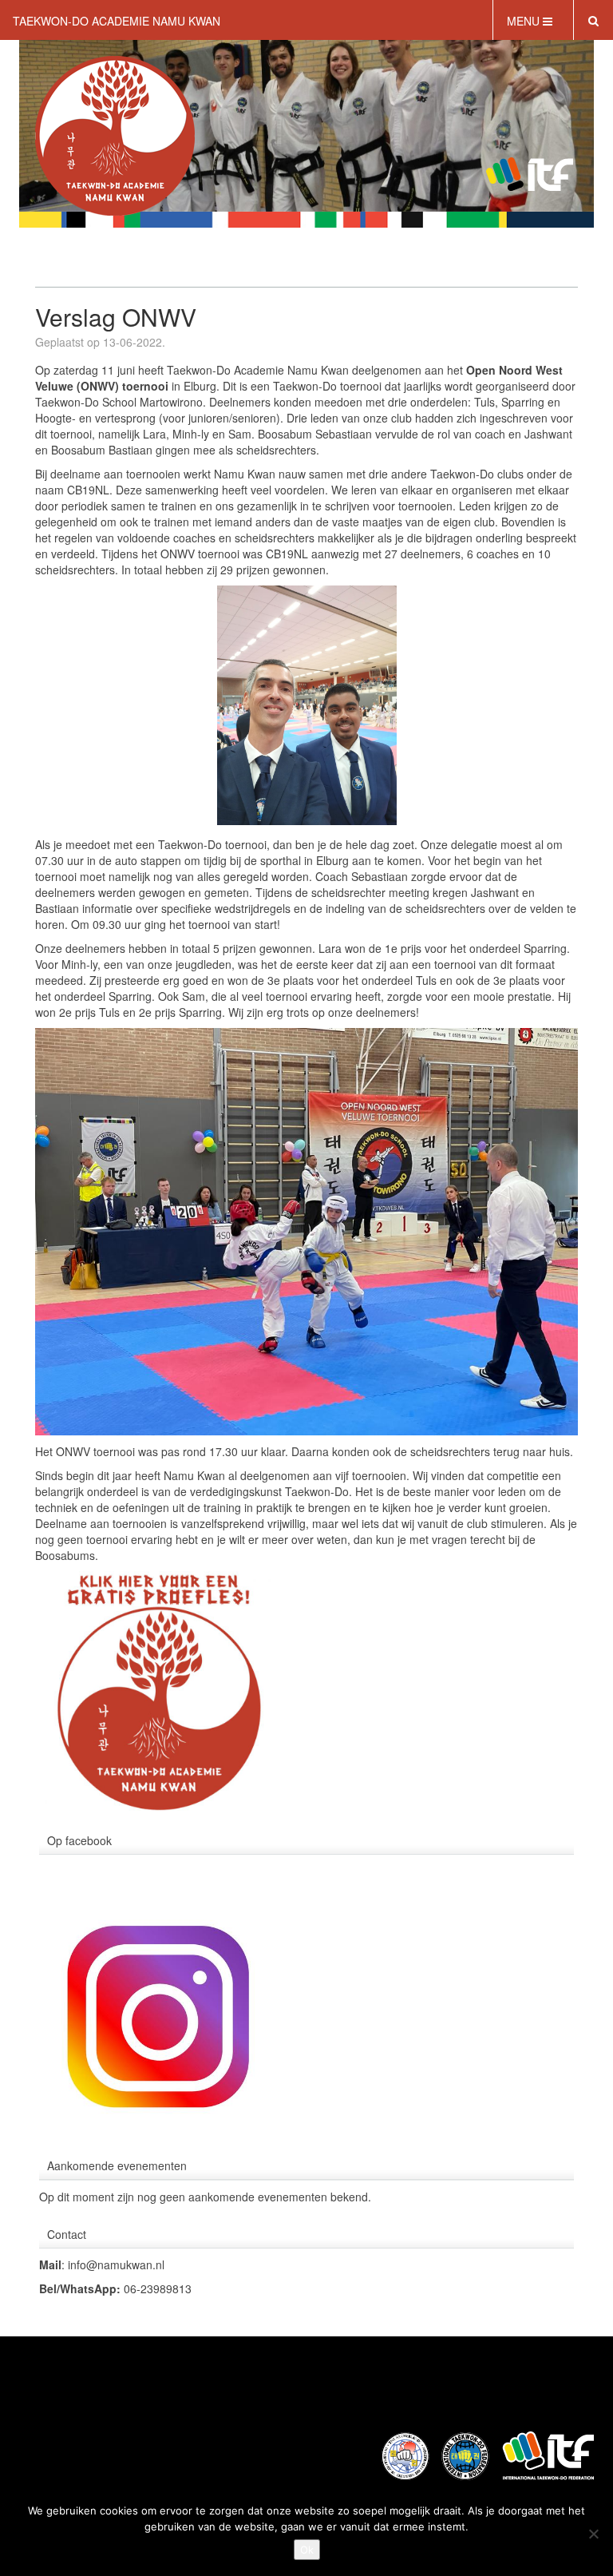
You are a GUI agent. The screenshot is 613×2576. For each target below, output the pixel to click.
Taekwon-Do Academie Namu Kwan (117, 21)
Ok (307, 2550)
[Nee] (593, 2534)
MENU (525, 21)
